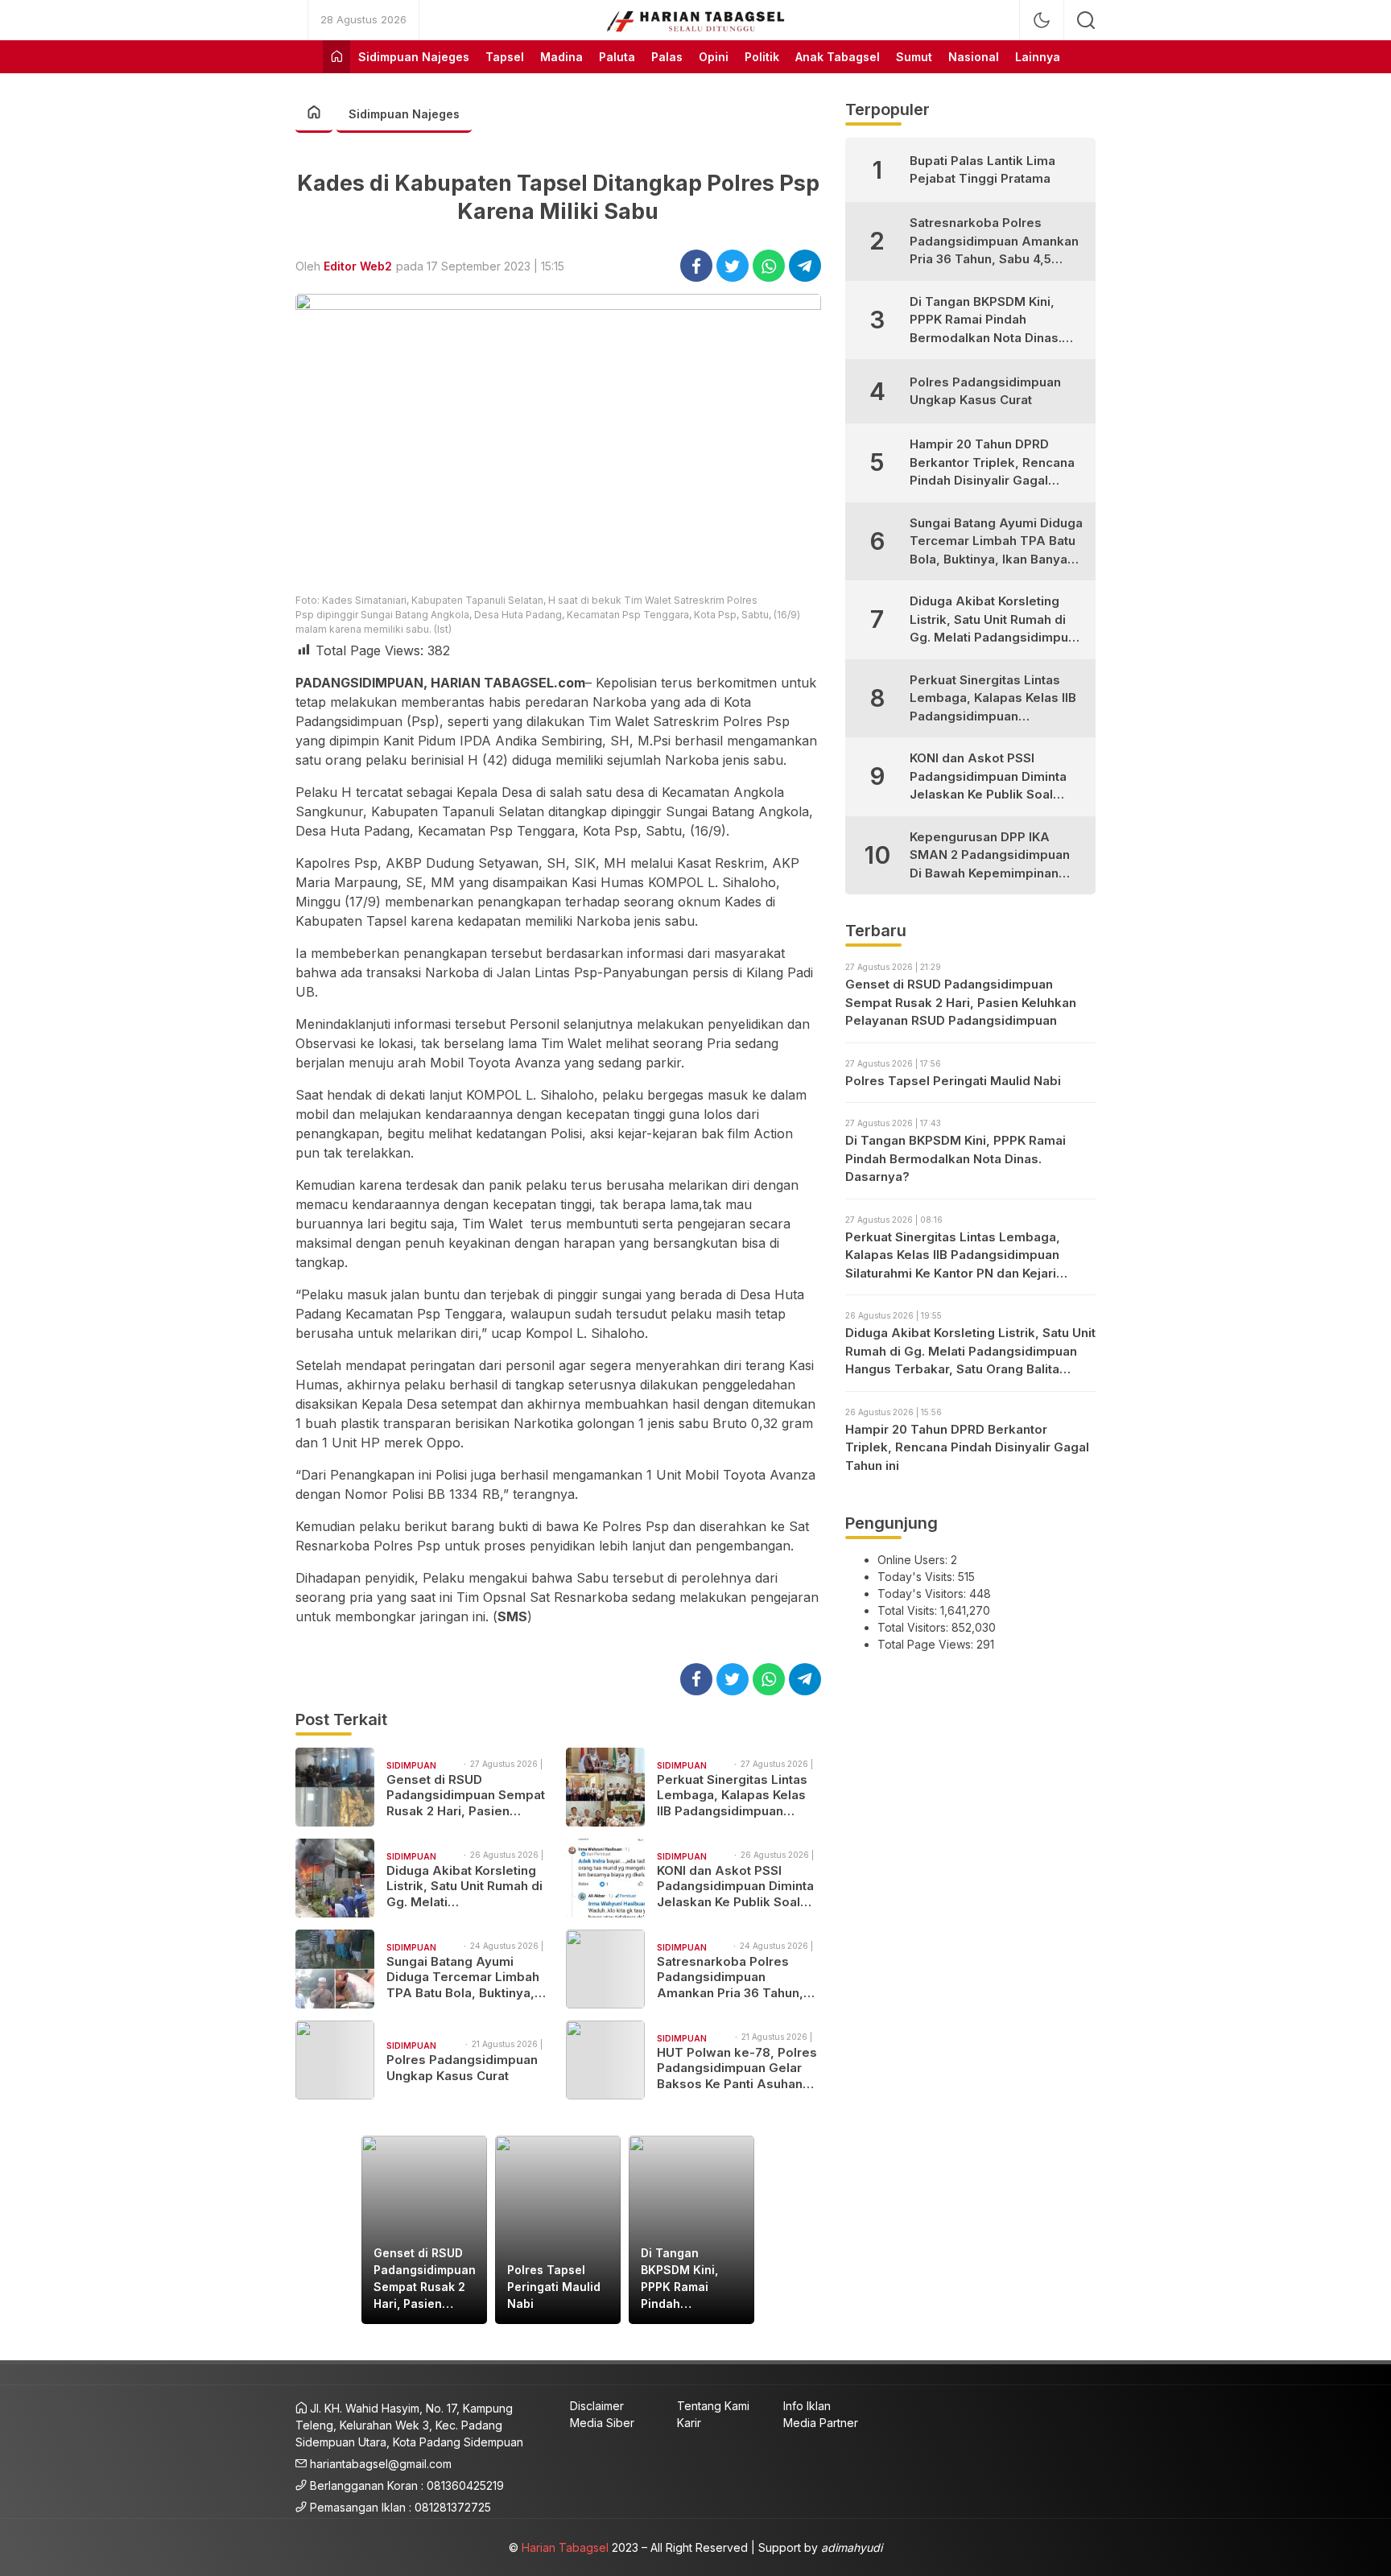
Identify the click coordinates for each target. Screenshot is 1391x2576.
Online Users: (914, 1560)
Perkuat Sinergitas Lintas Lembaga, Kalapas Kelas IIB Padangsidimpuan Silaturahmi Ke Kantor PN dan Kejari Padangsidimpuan (732, 1796)
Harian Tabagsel (565, 2547)
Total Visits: (909, 1610)
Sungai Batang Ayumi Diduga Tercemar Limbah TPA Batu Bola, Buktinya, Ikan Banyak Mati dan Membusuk (463, 1977)
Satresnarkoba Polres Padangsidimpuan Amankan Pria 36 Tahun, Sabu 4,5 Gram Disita (730, 1977)
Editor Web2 (358, 266)
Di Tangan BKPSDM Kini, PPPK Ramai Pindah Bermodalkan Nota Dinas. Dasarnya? (679, 2279)
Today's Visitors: (923, 1593)
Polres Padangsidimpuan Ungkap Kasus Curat (462, 2068)
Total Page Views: (927, 1644)
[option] (424, 2230)
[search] (1086, 20)
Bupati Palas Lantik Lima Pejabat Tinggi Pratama (982, 170)
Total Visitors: (914, 1627)
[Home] (336, 57)
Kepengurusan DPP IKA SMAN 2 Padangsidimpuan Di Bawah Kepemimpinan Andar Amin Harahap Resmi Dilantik (993, 856)
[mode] (1042, 20)
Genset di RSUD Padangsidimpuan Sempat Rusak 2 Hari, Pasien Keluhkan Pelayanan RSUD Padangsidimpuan (466, 1796)
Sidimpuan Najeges (404, 114)
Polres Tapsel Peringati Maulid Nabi (554, 2287)
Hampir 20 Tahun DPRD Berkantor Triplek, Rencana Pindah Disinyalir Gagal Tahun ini (992, 463)
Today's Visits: (918, 1577)
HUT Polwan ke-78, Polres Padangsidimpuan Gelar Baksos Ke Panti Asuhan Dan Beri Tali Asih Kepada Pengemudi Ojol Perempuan (737, 2068)
